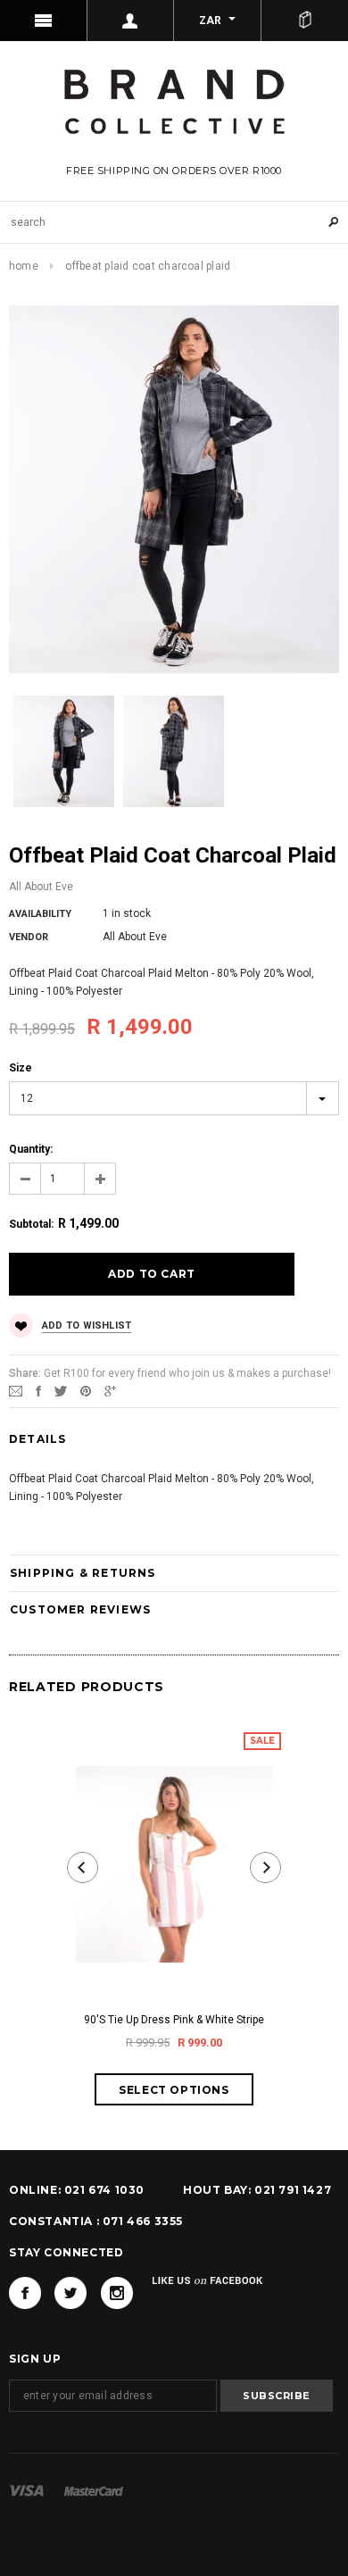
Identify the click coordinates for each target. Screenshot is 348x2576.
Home (24, 266)
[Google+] (110, 1390)
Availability (40, 914)
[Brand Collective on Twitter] (70, 2293)
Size (21, 1068)
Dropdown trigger (131, 21)
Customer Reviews (80, 1609)
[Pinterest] (86, 1390)
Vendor (29, 937)
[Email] (16, 1390)
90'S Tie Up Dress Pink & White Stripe (174, 2020)
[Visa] (26, 2490)
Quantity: (31, 1149)
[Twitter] (61, 1390)
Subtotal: (31, 1224)
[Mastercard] (94, 2490)
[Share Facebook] (38, 1390)
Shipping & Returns (83, 1573)
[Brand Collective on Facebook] (25, 2293)
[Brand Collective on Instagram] (117, 2293)
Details (37, 1439)
